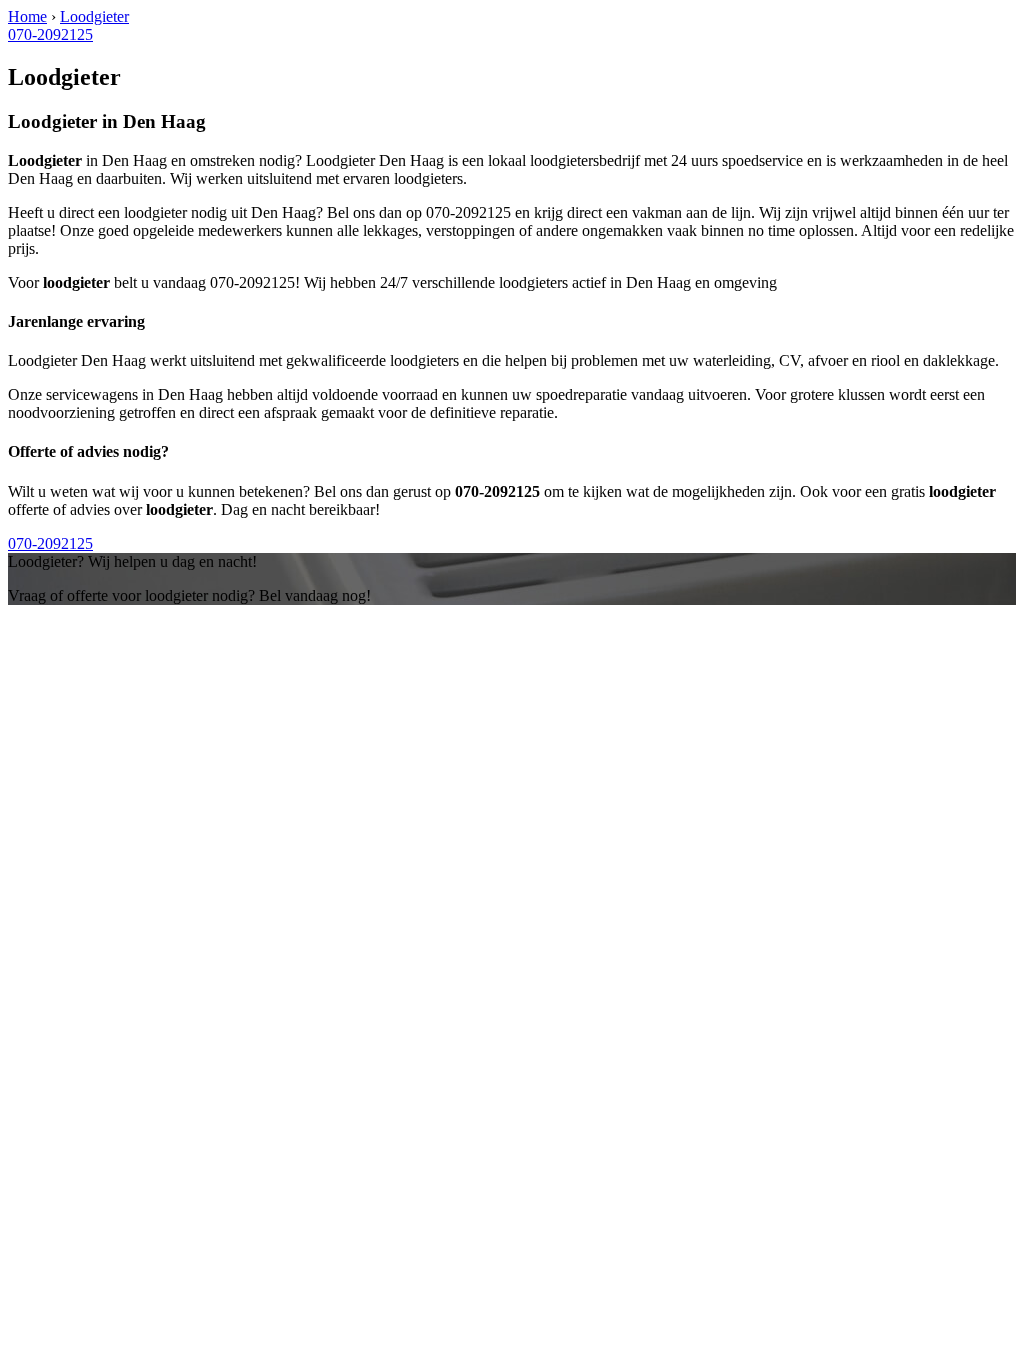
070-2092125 (50, 34)
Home (27, 16)
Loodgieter (94, 16)
